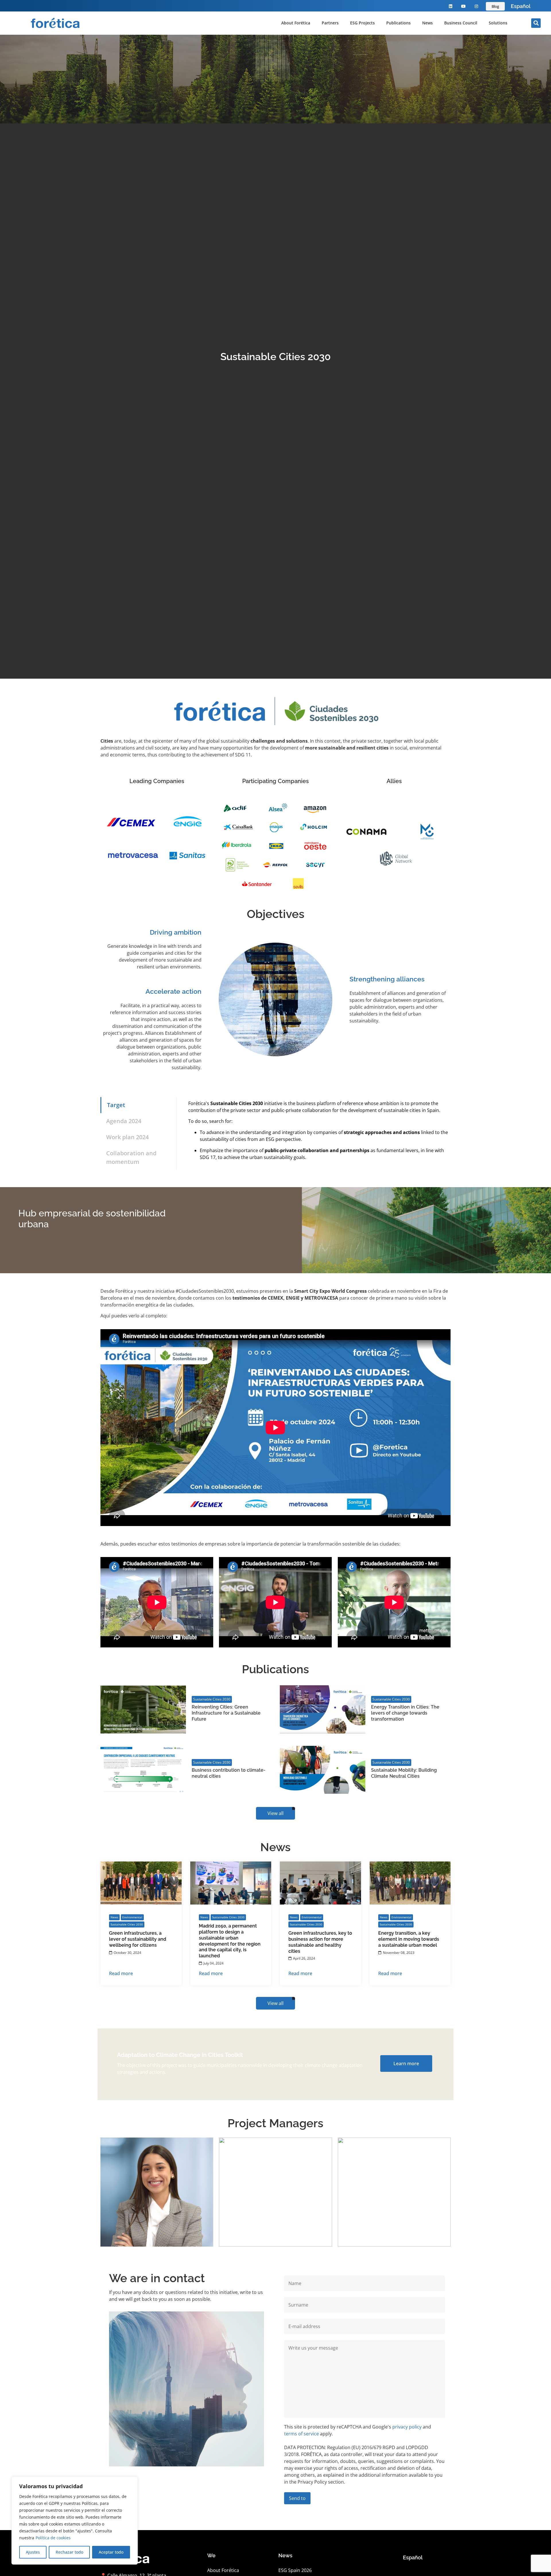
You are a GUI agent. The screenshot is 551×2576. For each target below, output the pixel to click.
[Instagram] (476, 6)
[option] (521, 6)
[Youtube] (464, 6)
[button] (536, 23)
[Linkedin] (451, 6)
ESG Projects (362, 23)
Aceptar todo (111, 2552)
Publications (398, 23)
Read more (121, 1973)
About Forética (296, 23)
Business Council (461, 23)
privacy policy (407, 2427)
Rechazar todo (69, 2552)
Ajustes (33, 2552)
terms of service (301, 2434)
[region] (75, 2521)
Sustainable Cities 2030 (212, 1699)
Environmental (132, 1917)
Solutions (498, 23)
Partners (330, 23)
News (427, 23)
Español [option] (521, 6)
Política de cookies (53, 2538)
